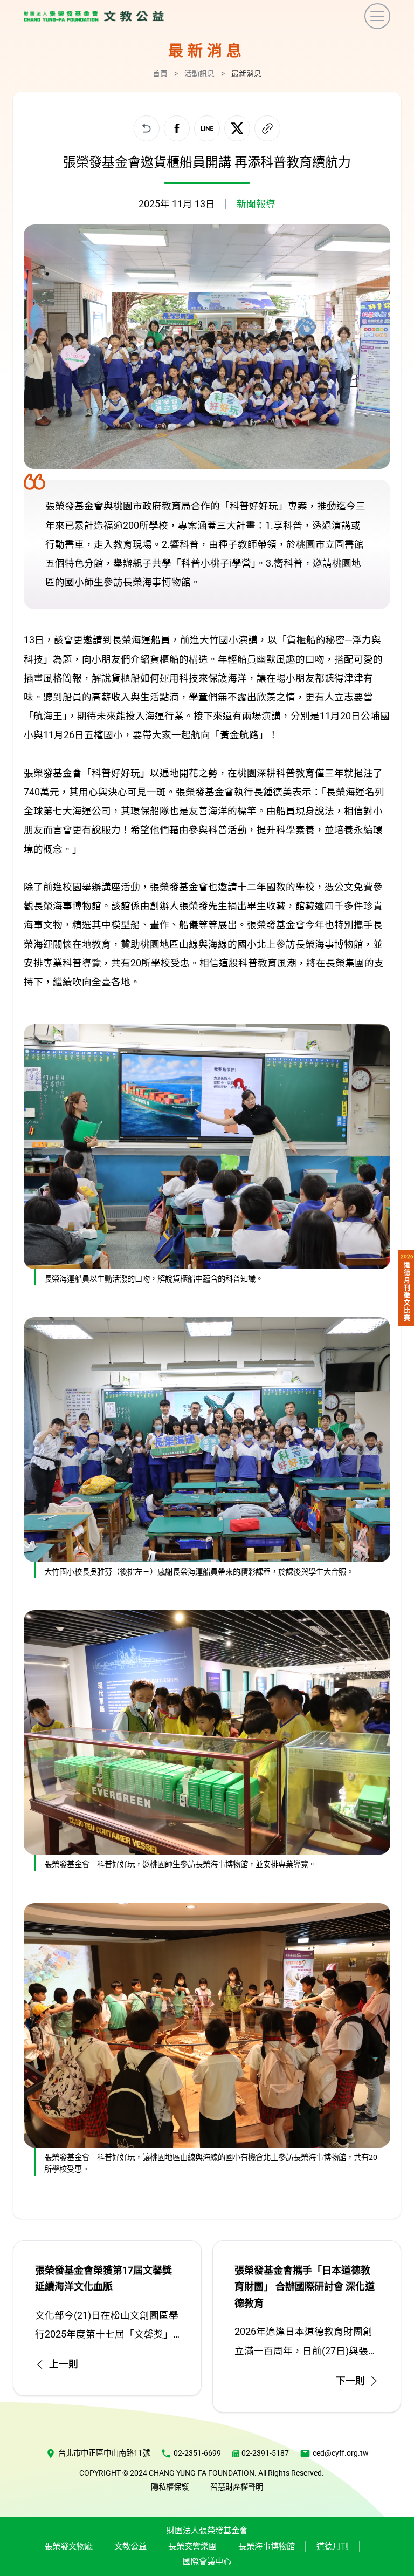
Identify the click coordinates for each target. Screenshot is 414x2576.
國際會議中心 (207, 2561)
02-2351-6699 (197, 2453)
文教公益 (130, 2546)
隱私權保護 (170, 2487)
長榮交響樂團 (192, 2546)
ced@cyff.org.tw (341, 2453)
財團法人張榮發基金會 (207, 2531)
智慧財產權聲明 (237, 2487)
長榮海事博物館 (267, 2546)
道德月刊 (333, 2546)
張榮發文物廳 (68, 2546)
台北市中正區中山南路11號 (104, 2453)
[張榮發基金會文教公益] (94, 16)
